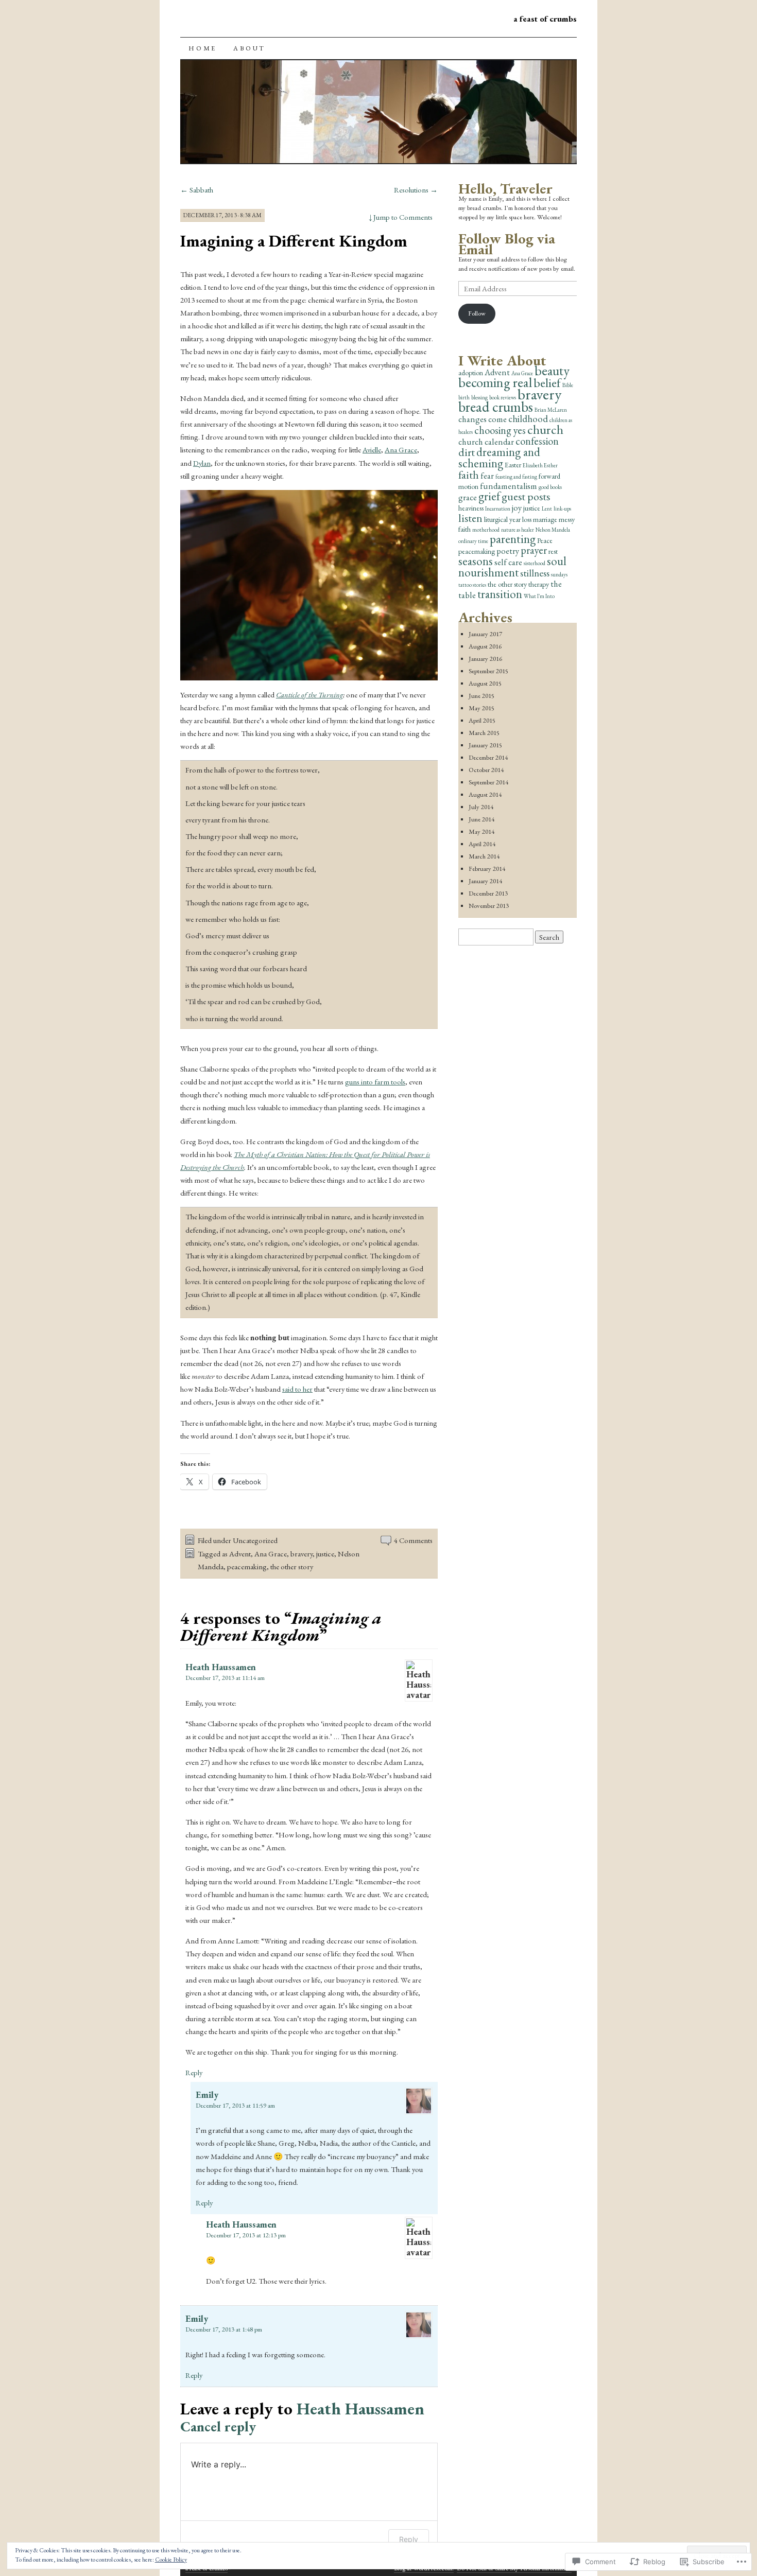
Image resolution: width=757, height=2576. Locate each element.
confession (537, 441)
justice (325, 1554)
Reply (194, 2072)
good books (550, 487)
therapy (539, 584)
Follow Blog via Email (507, 244)
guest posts (526, 496)
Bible (568, 385)
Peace (545, 540)
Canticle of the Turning (309, 695)
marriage (545, 519)
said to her (297, 1389)
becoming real (495, 382)
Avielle (372, 450)
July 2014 (481, 807)
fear (487, 476)
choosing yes (500, 430)
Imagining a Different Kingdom (294, 241)
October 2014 (486, 770)
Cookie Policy (171, 2560)
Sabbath (197, 190)
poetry (508, 551)
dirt (467, 452)
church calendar (486, 442)
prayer (534, 550)
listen (470, 518)
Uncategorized (255, 1540)
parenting (513, 539)
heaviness (471, 508)
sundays (559, 574)
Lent (547, 509)
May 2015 (481, 708)
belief (547, 382)
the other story (292, 1566)
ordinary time (473, 541)
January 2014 (485, 881)
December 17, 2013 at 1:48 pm (224, 2329)
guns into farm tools (375, 1082)
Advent (240, 1554)
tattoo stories (472, 585)
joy (517, 507)
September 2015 (488, 671)
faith (469, 475)
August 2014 (485, 794)
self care (508, 562)
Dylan (202, 463)
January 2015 (485, 745)
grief (489, 496)
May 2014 (481, 831)
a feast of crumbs (545, 19)
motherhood (486, 530)
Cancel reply (218, 2426)
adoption (471, 373)
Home (203, 48)
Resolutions (416, 190)
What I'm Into (539, 596)
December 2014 (488, 757)
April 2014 (482, 844)
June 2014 (481, 819)
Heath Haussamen (221, 1667)
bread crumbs (496, 407)
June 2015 (481, 696)
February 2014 (487, 869)
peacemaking (247, 1566)
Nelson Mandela (553, 530)
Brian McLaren (551, 410)
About (250, 48)
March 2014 (484, 856)
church (545, 429)
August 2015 (485, 683)
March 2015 (484, 733)
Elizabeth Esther (540, 465)
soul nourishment (512, 567)
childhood (528, 419)
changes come (483, 419)
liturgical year (502, 519)
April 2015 (482, 720)
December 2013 (488, 893)
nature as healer (518, 530)
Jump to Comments (401, 217)
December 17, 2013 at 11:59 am (235, 2105)
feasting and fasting (516, 477)
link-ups (562, 509)
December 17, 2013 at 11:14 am (225, 1678)
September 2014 (488, 782)
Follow (477, 313)
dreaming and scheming (499, 458)
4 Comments (413, 1540)
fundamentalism (509, 486)
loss (527, 519)
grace (468, 497)
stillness (535, 573)
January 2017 (485, 634)
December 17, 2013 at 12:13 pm (246, 2235)
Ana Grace (401, 450)
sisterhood (535, 563)
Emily (207, 2095)
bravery (302, 1554)
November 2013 (489, 906)
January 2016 (485, 659)
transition (500, 594)
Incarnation (498, 509)
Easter (513, 465)
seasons (476, 561)
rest (553, 551)
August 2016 (485, 646)
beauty (552, 371)
